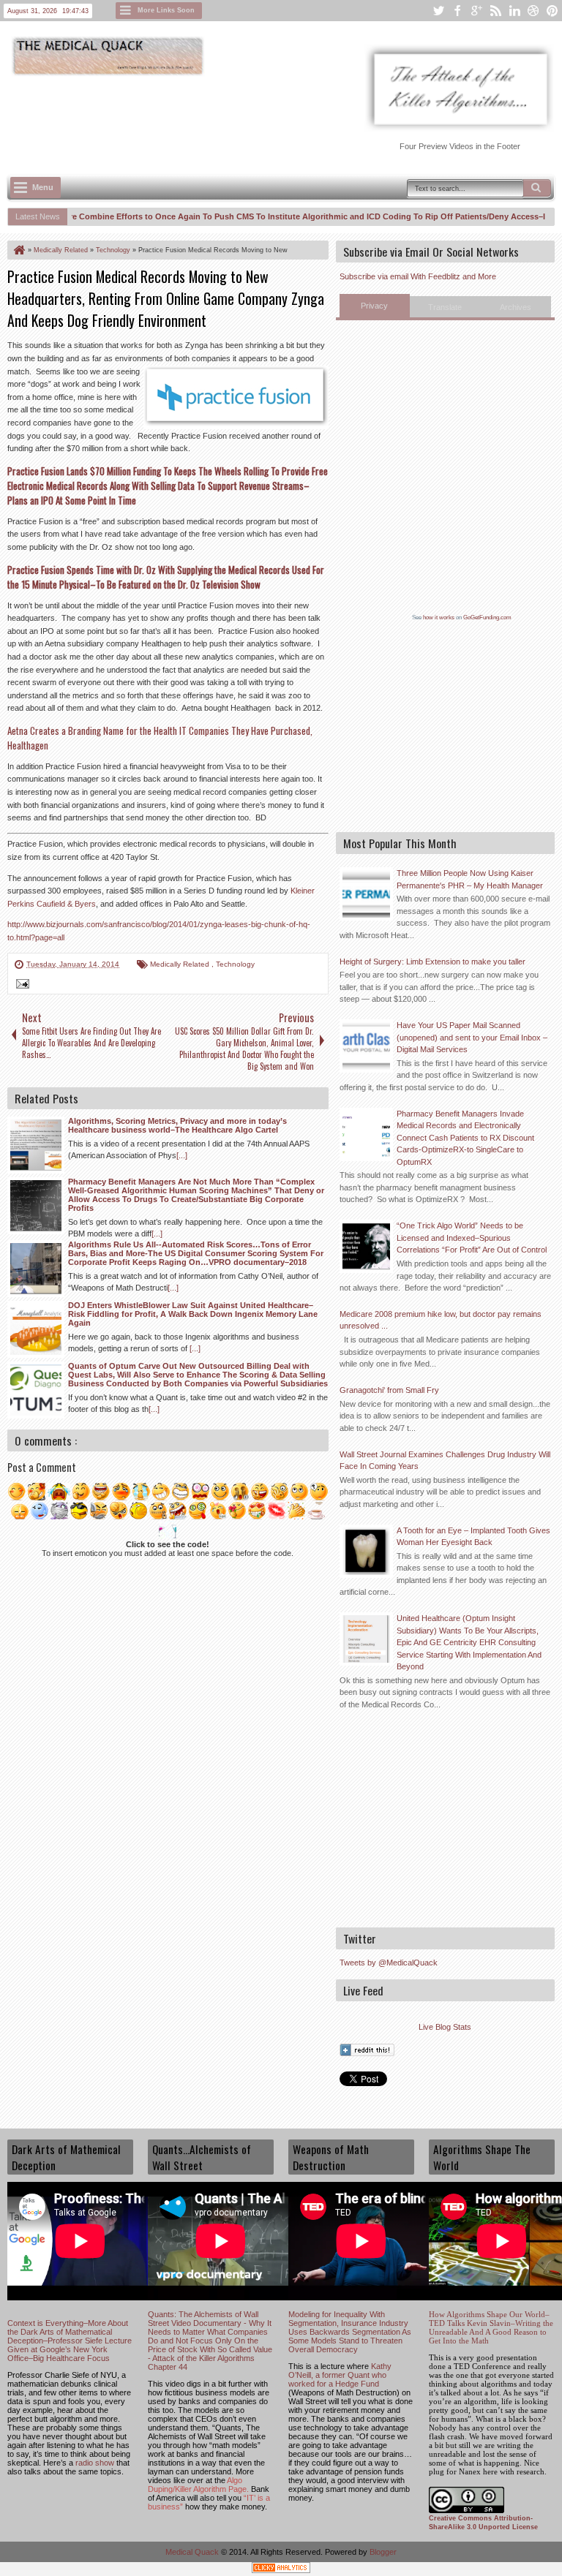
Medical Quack (193, 2552)
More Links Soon (166, 10)
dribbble (533, 11)
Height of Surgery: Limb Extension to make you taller (432, 962)
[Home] (18, 250)
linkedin (514, 11)
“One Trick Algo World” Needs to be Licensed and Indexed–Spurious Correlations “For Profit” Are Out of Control (472, 1238)
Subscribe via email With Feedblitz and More (418, 276)
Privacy (374, 306)
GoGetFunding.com (487, 617)
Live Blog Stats (445, 2027)
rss (495, 11)
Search (537, 188)
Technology (235, 964)
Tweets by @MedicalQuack (389, 1963)
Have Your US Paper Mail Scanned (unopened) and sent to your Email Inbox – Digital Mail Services (472, 1037)
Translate (445, 307)
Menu (43, 187)
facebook (457, 11)
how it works (439, 617)
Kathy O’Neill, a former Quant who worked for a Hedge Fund (340, 2375)
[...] (182, 1155)
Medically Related (181, 964)
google (476, 11)
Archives (516, 307)
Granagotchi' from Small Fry (389, 1390)
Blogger (383, 2552)
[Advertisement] (274, 118)
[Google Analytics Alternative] (281, 2570)
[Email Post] (20, 986)
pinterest (552, 11)
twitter (438, 11)
